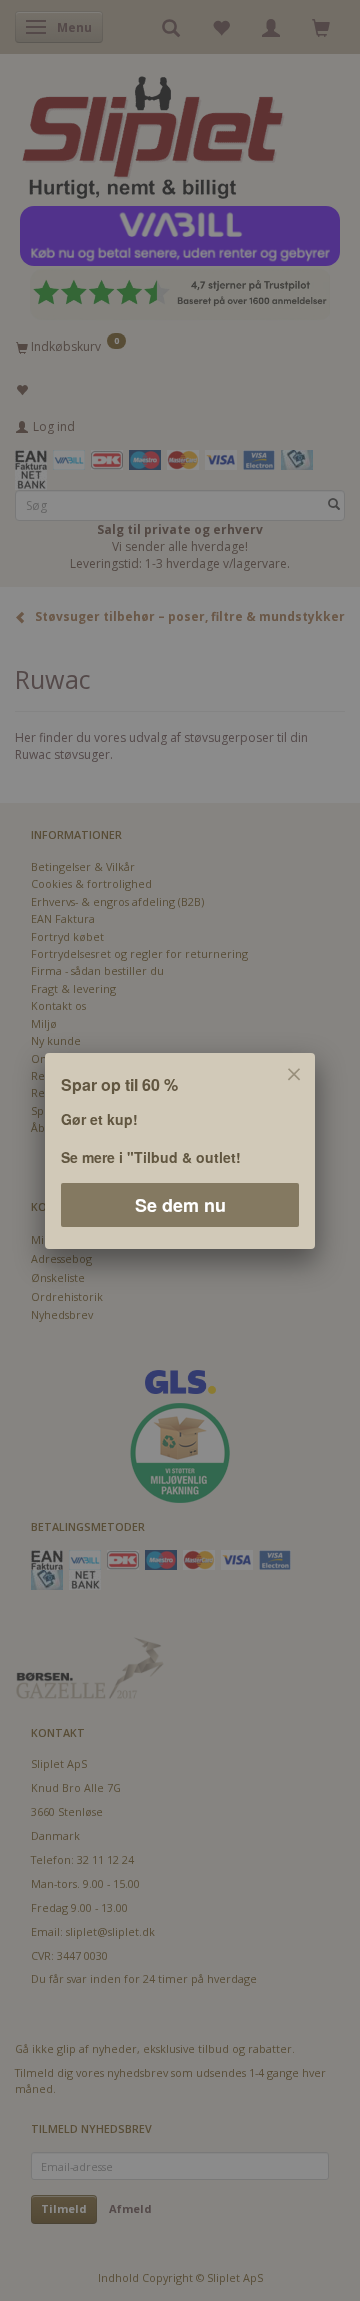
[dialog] (180, 1150)
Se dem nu (180, 1204)
